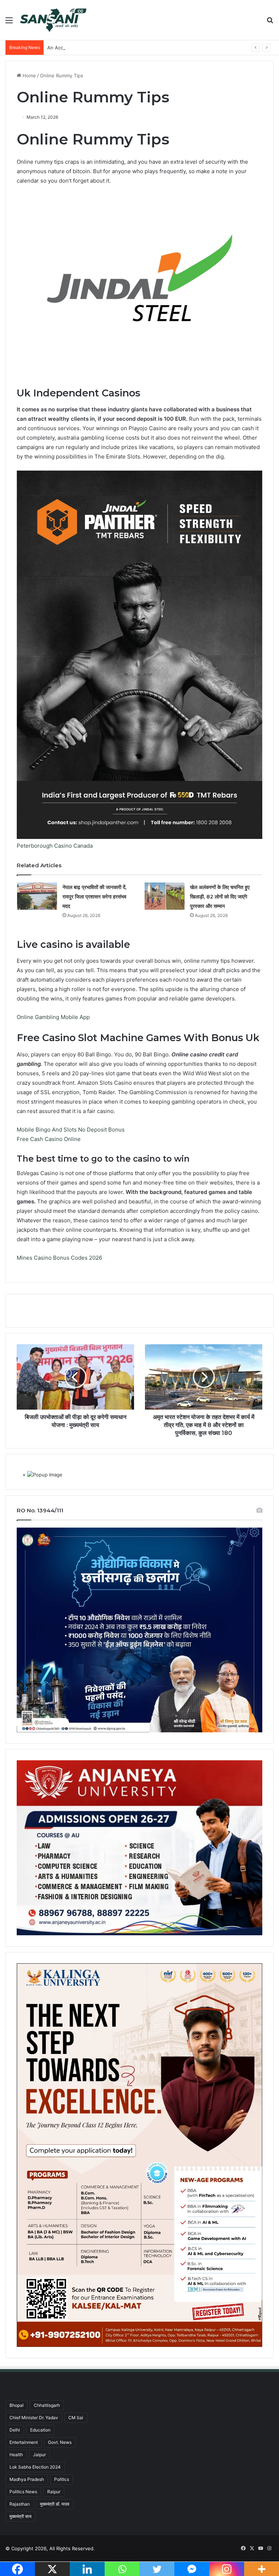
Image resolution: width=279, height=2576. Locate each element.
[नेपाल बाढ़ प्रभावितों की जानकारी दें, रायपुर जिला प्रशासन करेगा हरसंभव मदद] (37, 896)
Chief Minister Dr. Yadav (34, 2418)
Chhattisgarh (47, 2405)
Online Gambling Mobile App (53, 1017)
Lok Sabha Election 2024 (35, 2467)
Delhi (15, 2430)
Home (29, 76)
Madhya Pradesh (27, 2479)
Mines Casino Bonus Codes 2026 (59, 1258)
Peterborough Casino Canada (55, 846)
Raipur (54, 2492)
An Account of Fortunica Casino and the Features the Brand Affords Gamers (134, 48)
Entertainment (24, 2442)
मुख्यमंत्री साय (21, 2516)
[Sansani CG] (53, 20)
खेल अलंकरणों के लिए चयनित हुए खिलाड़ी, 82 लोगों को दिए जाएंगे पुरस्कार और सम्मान (220, 897)
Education (40, 2430)
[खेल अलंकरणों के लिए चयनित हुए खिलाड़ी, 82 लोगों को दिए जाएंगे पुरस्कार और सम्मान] (165, 896)
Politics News (23, 2492)
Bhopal (17, 2405)
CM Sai (76, 2418)
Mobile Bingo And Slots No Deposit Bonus (71, 1130)
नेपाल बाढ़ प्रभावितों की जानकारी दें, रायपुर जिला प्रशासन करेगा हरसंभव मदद (94, 897)
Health (16, 2455)
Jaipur (39, 2455)
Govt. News (60, 2442)
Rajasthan (20, 2504)
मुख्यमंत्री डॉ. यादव (55, 2504)
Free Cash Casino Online (49, 1139)
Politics (62, 2479)
